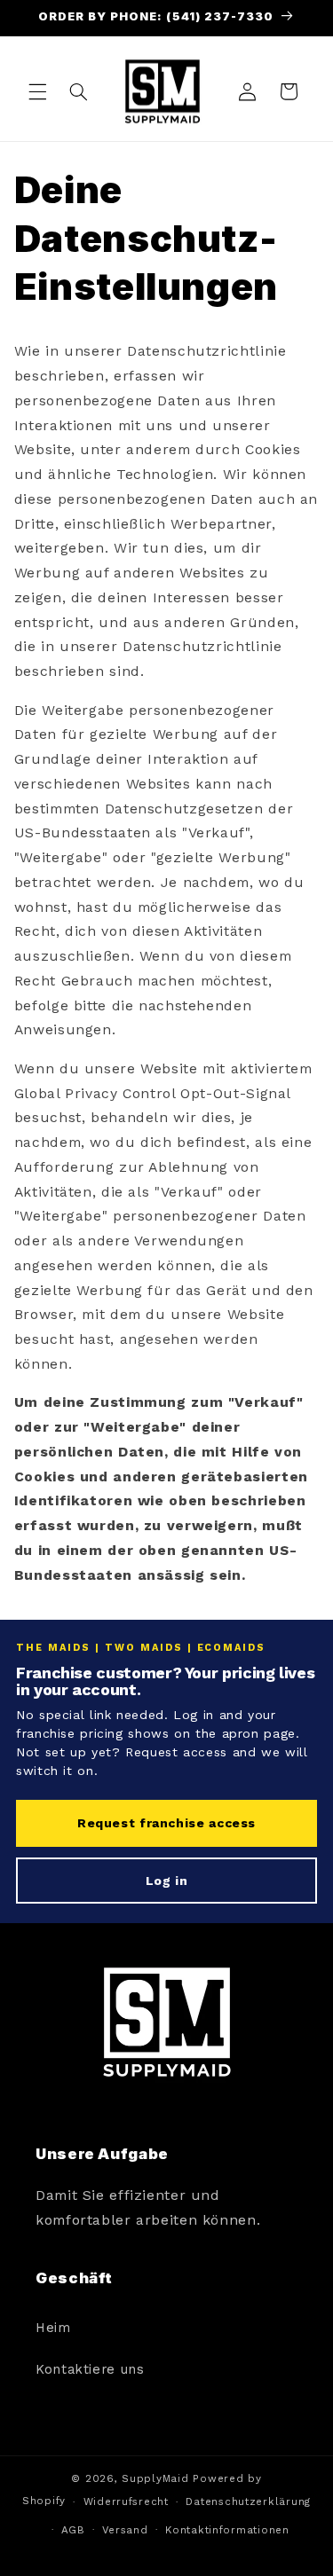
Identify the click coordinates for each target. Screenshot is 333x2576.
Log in (167, 1881)
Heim (53, 2328)
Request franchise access (166, 1823)
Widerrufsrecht (126, 2501)
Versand (125, 2530)
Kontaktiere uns (90, 2369)
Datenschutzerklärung (248, 2501)
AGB (73, 2530)
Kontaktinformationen (227, 2530)
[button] (37, 91)
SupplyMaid (155, 2478)
